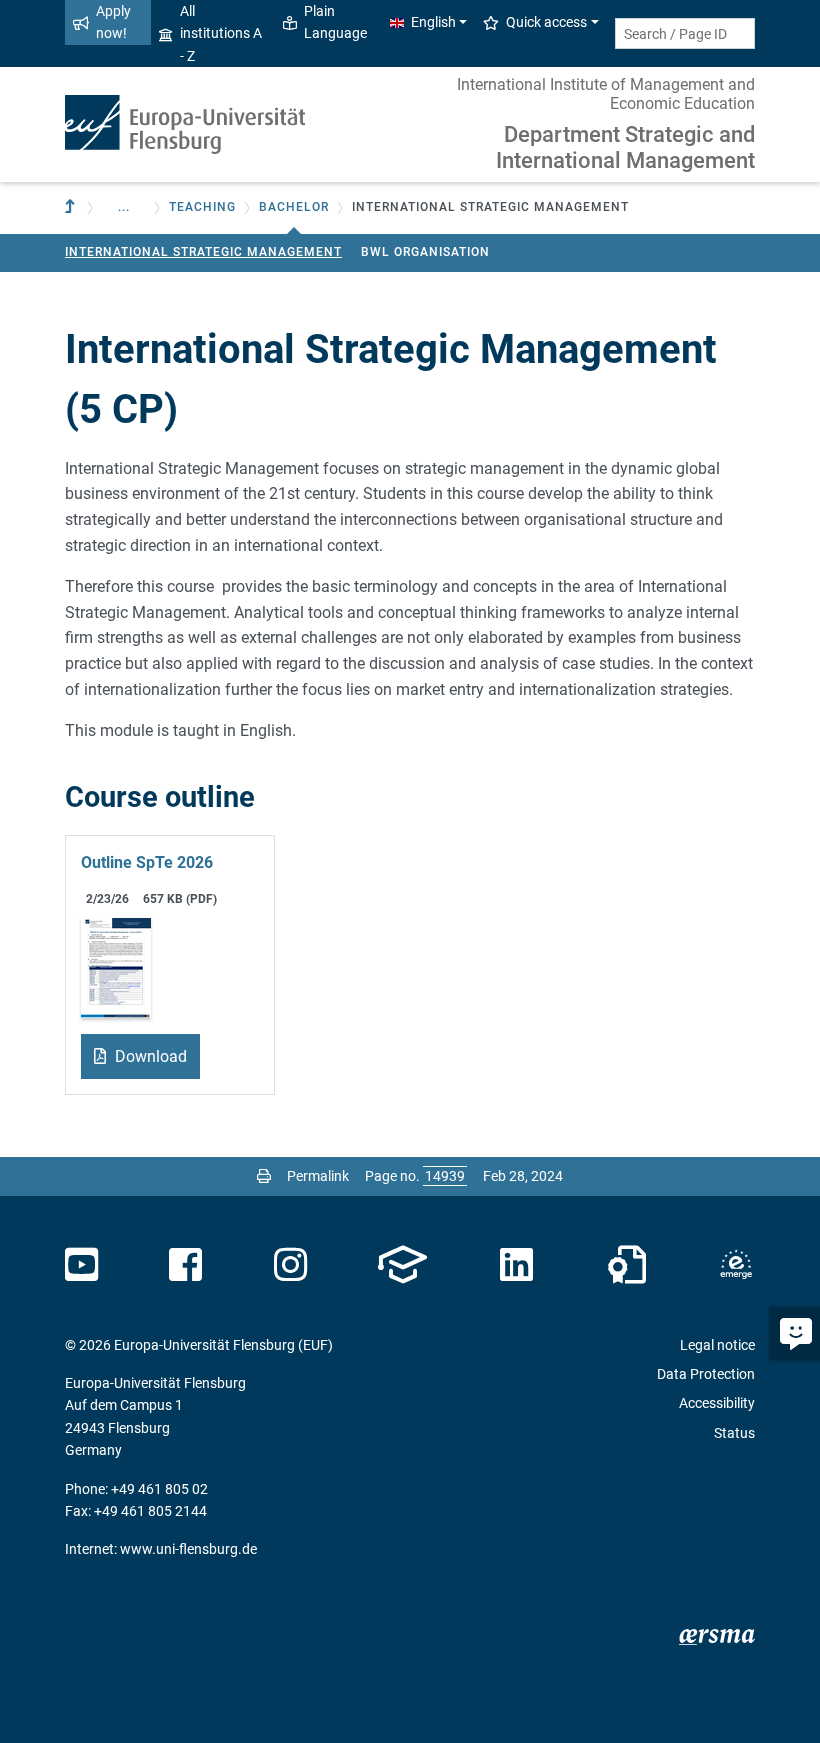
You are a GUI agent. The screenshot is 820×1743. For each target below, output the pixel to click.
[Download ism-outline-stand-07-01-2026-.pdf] (116, 966)
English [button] (433, 22)
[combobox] (685, 33)
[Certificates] (627, 1265)
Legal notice (717, 1345)
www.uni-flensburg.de (188, 1549)
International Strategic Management (203, 252)
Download (149, 1056)
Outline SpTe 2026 (147, 862)
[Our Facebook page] (185, 1265)
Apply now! (113, 22)
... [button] (124, 207)
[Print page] (264, 1176)
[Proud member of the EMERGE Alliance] (736, 1265)
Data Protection (706, 1374)
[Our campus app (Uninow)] (402, 1265)
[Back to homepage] (185, 124)
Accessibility (717, 1403)
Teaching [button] (202, 207)
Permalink (318, 1176)
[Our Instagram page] (290, 1265)
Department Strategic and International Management (625, 147)
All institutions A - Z (221, 33)
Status (734, 1433)
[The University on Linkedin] (517, 1265)
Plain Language (335, 22)
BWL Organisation (425, 252)
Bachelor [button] (294, 207)
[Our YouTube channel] (81, 1265)
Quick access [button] (546, 22)
